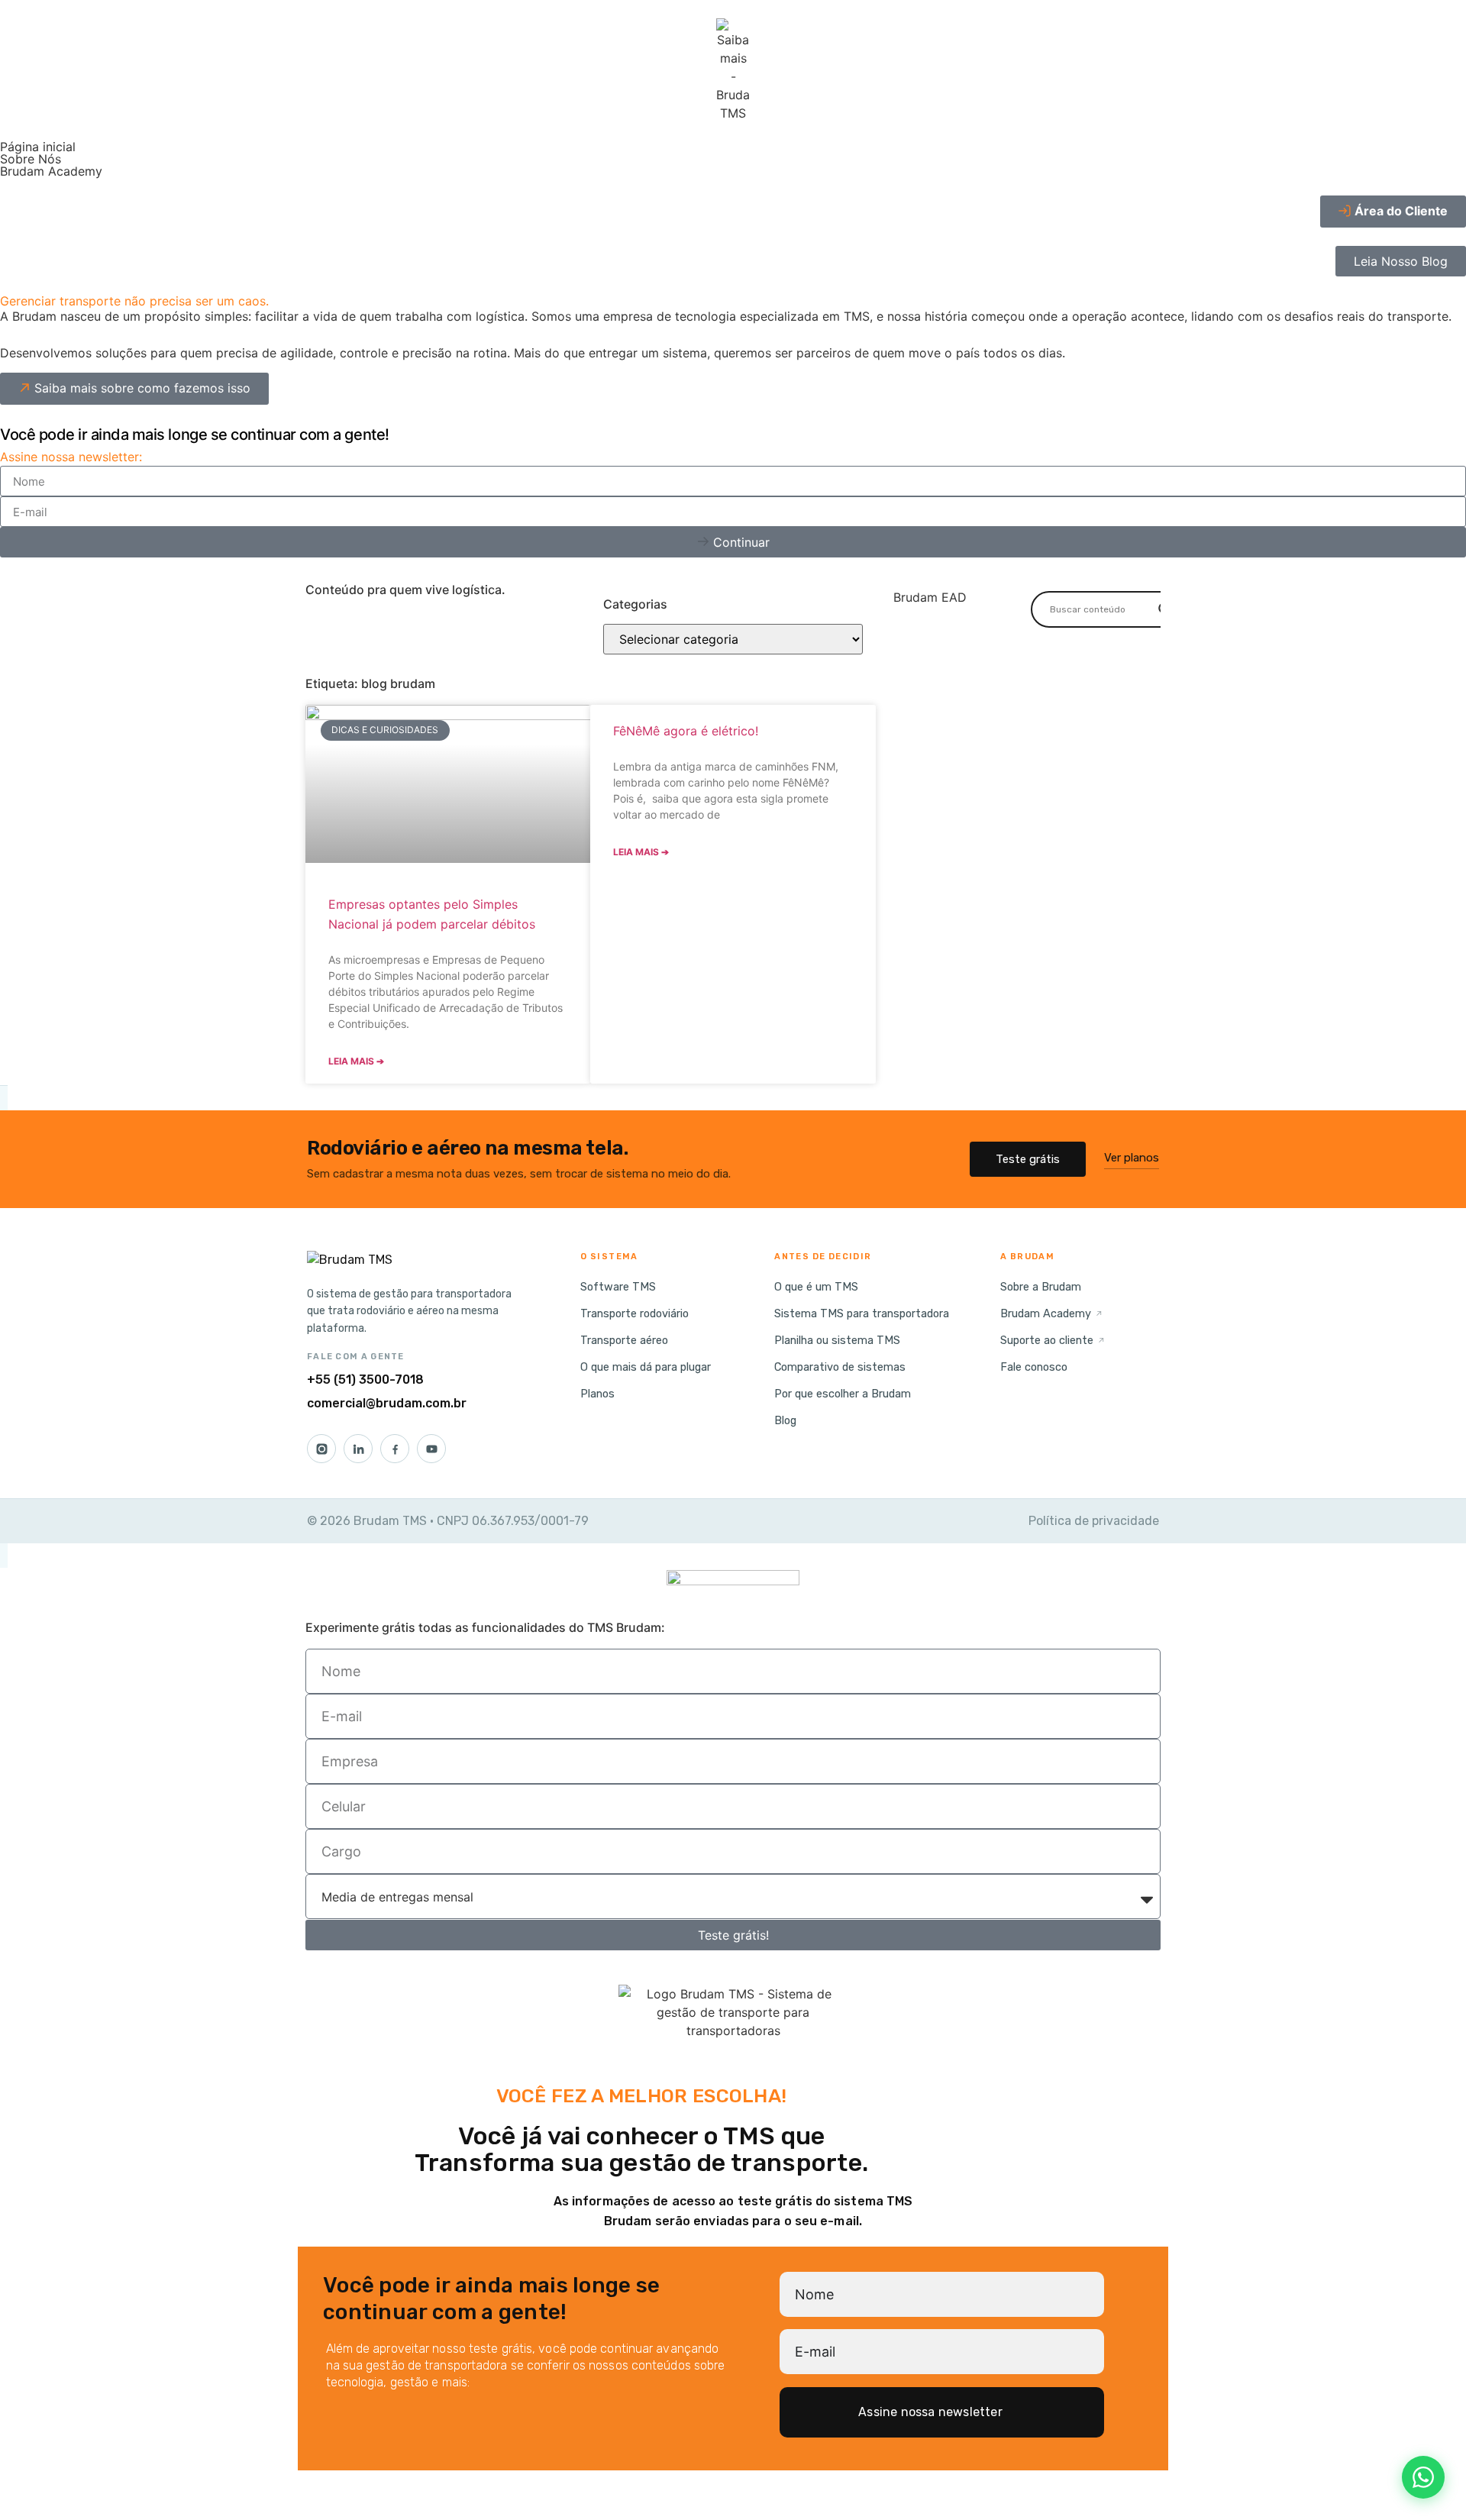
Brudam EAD (930, 597)
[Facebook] (395, 1449)
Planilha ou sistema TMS (837, 1340)
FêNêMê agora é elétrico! (686, 731)
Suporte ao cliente (1053, 1340)
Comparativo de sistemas (840, 1367)
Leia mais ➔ (356, 1061)
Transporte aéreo (624, 1340)
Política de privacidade (1094, 1521)
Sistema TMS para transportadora (862, 1313)
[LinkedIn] (358, 1449)
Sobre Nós (31, 159)
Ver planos (1132, 1158)
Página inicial (38, 147)
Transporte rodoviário (635, 1313)
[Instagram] (321, 1449)
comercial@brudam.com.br (387, 1403)
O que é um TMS (816, 1287)
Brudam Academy (51, 171)
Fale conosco (1034, 1367)
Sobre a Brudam (1041, 1287)
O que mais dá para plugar (646, 1367)
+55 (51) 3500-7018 (365, 1380)
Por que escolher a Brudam (843, 1394)
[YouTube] (431, 1449)
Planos (597, 1394)
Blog (785, 1420)
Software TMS (618, 1287)
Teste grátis (1028, 1159)
